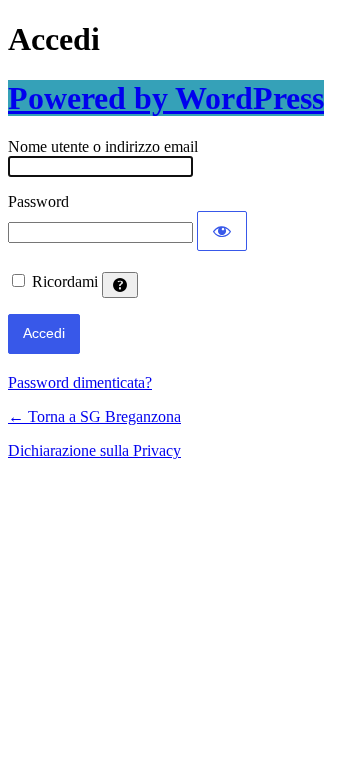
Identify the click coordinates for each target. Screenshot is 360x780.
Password (38, 201)
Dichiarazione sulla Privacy (94, 450)
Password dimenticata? (80, 382)
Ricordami (65, 281)
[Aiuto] (120, 285)
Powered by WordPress (166, 98)
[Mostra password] (222, 231)
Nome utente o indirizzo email (103, 146)
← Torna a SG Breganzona (94, 416)
